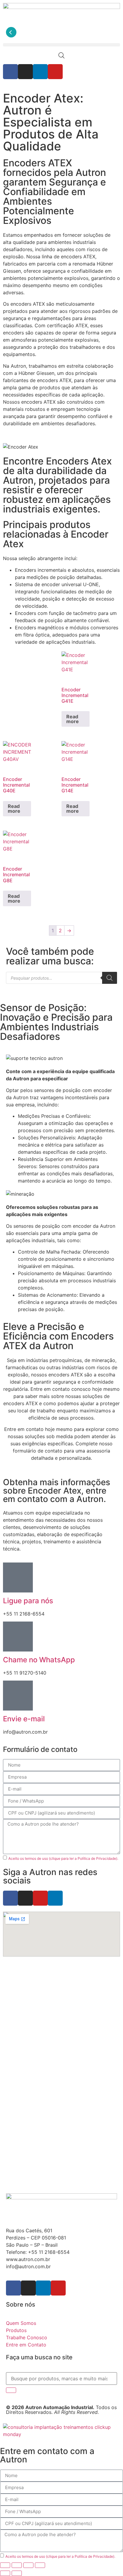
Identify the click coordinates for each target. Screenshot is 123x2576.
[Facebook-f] (10, 72)
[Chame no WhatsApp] (18, 1637)
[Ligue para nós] (18, 1577)
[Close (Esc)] (40, 2565)
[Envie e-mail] (18, 1696)
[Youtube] (55, 72)
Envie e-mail (24, 1719)
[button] (61, 45)
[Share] (28, 2565)
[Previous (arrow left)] (5, 2573)
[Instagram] (25, 72)
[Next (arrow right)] (17, 2573)
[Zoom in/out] (5, 2565)
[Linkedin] (40, 72)
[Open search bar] (61, 55)
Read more (73, 719)
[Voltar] (11, 32)
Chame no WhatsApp (39, 1660)
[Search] (110, 978)
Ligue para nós (28, 1601)
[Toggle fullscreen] (17, 2565)
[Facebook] (10, 1898)
